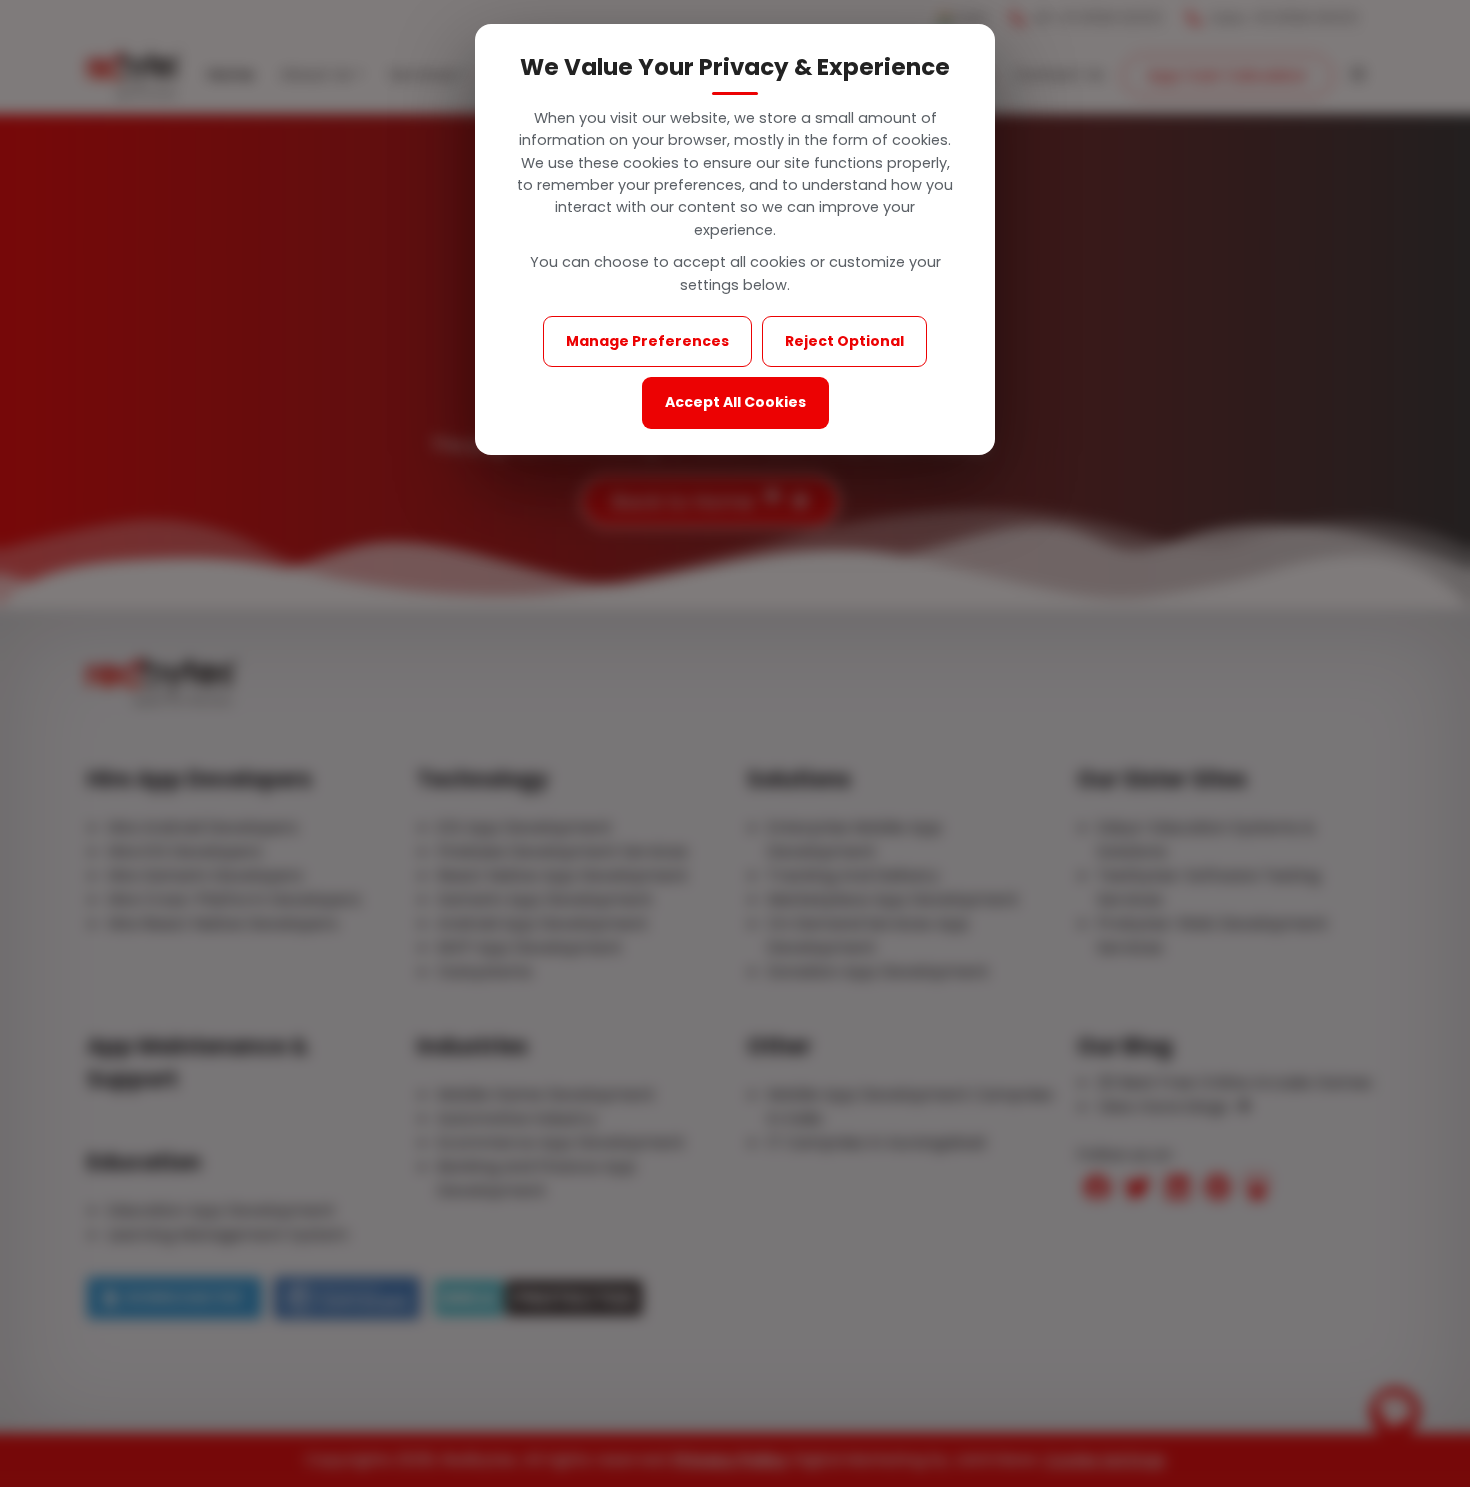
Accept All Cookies (735, 402)
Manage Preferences (647, 341)
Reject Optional (844, 341)
